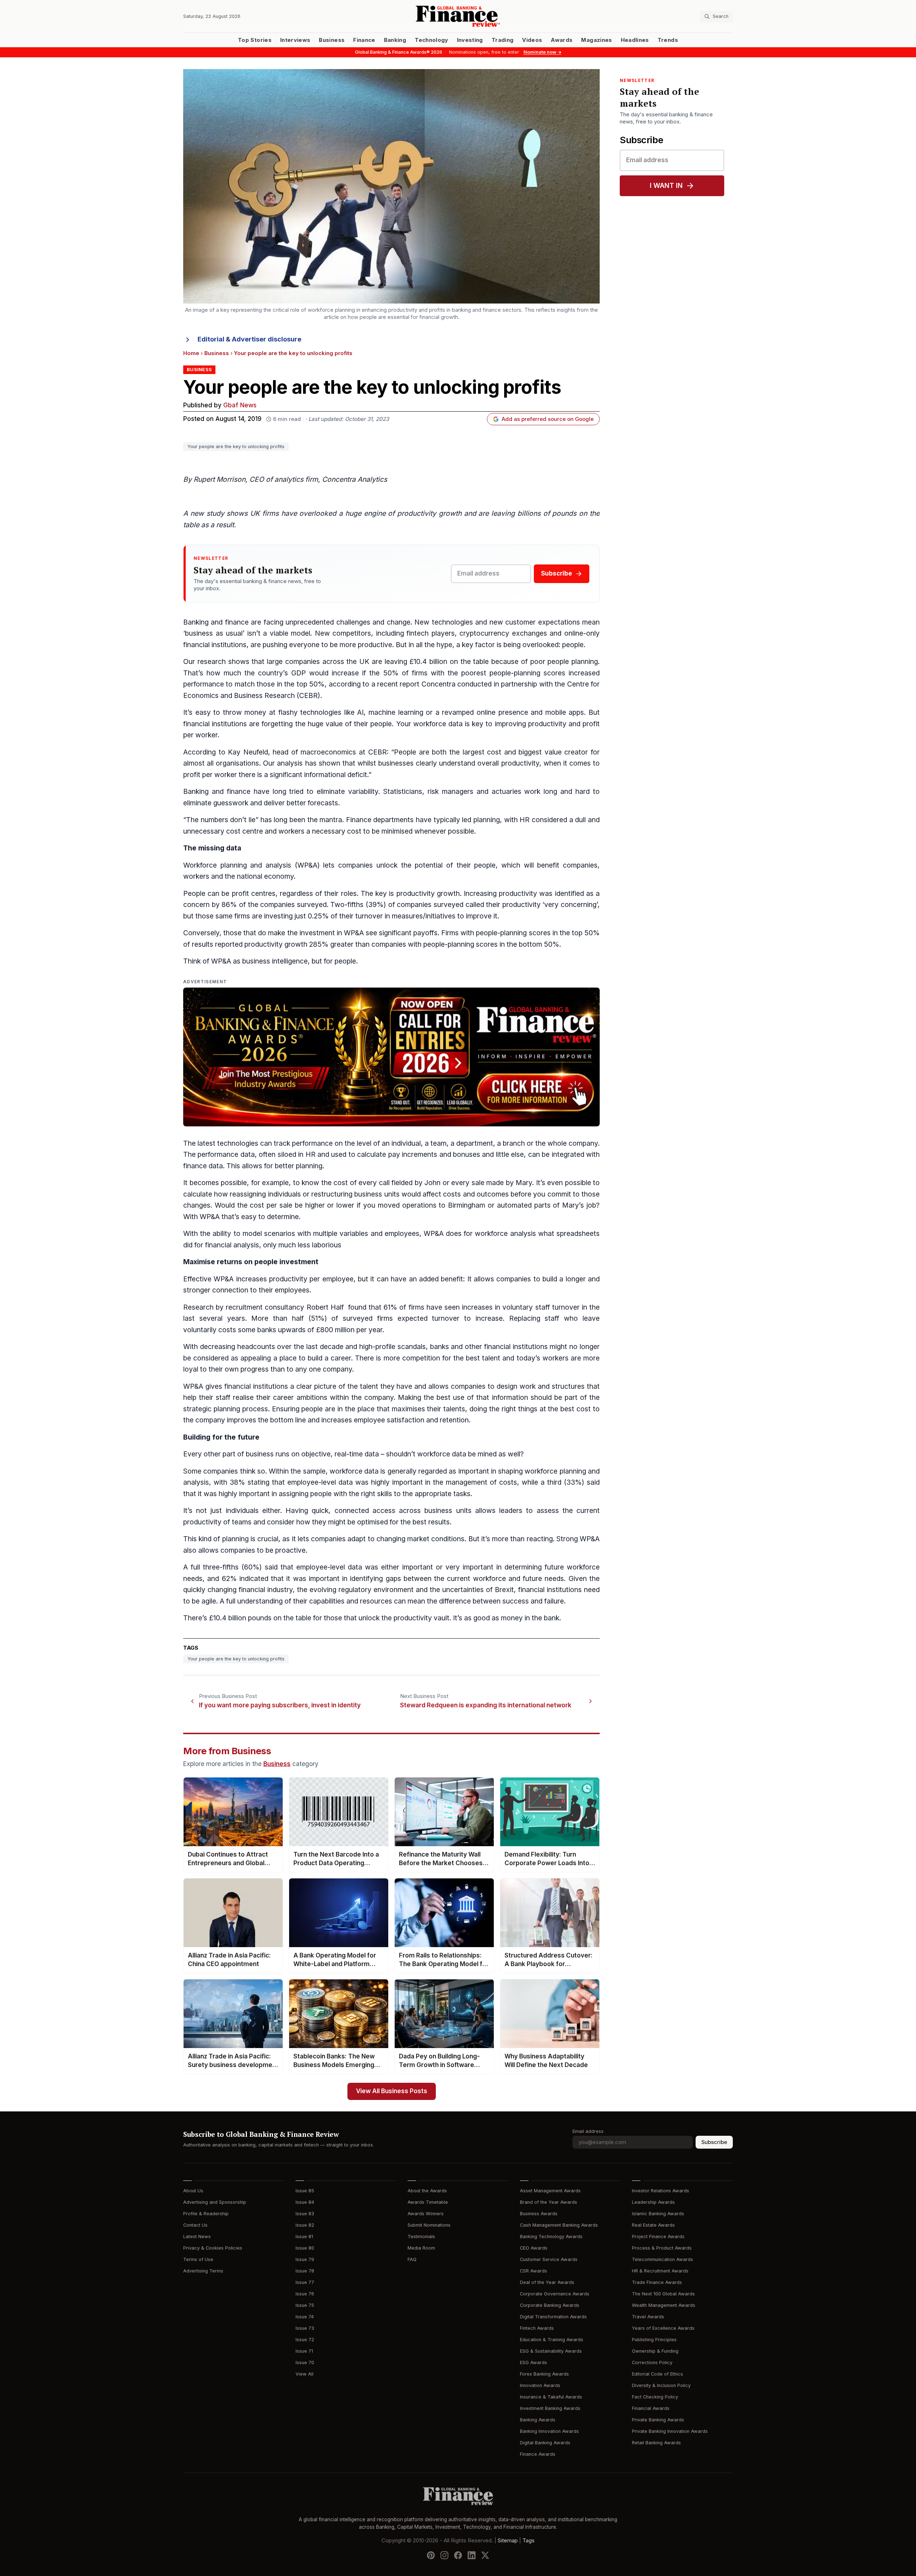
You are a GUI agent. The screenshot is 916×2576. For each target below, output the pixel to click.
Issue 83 (305, 2214)
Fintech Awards (537, 2328)
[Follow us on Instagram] (444, 2555)
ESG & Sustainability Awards (551, 2351)
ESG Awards (533, 2362)
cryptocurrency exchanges (503, 633)
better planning (299, 1166)
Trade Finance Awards (657, 2282)
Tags (528, 2540)
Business (332, 40)
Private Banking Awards (658, 2420)
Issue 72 (305, 2340)
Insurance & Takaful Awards (551, 2397)
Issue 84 (305, 2202)
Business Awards (539, 2214)
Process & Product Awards (662, 2248)
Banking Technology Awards (551, 2237)
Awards (562, 40)
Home (191, 353)
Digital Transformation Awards (553, 2317)
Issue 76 (305, 2294)
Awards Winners (426, 2214)
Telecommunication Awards (662, 2259)
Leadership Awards (653, 2202)
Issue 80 (305, 2248)
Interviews (295, 40)
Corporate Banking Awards (550, 2305)
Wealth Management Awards (664, 2305)
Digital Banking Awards (545, 2443)
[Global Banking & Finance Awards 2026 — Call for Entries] (391, 1057)
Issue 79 (305, 2259)
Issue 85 (305, 2191)
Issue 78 (305, 2271)
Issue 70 (305, 2362)
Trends (668, 40)
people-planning (513, 673)
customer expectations (542, 622)
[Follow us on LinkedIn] (472, 2555)
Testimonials (421, 2237)
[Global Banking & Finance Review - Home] (458, 16)
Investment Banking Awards (550, 2408)
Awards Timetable (428, 2202)
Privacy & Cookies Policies (213, 2248)
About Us (193, 2191)
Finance (364, 40)
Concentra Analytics (355, 479)
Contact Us (195, 2225)
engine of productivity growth (413, 513)
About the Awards (427, 2191)
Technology (432, 40)
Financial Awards (651, 2408)
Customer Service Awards (549, 2259)
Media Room (421, 2248)
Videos (532, 40)
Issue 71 (304, 2351)
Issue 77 (305, 2282)
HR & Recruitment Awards (660, 2271)
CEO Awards (534, 2248)
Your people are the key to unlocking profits (236, 447)
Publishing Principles (654, 2340)
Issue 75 (305, 2305)
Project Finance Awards (658, 2237)
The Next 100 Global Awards (663, 2294)
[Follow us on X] (485, 2555)
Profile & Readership (206, 2214)
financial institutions (215, 645)
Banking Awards (538, 2420)
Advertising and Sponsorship (215, 2202)
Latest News (197, 2237)
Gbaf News (240, 405)
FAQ (412, 2259)
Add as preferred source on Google (548, 419)
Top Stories (255, 40)
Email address (588, 2131)
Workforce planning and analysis (237, 865)
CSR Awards (533, 2271)
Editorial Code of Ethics (657, 2374)
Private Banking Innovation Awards (670, 2431)
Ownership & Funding (655, 2351)
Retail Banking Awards (656, 2443)
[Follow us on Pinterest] (431, 2555)
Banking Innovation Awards (549, 2431)
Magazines (596, 40)
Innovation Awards (540, 2385)
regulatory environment (376, 1590)
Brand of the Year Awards (549, 2202)
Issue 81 (304, 2237)
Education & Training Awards (552, 2340)
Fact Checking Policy (655, 2397)
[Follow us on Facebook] (458, 2555)
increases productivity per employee (295, 1279)
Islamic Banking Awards (658, 2214)
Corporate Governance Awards (555, 2294)
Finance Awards (538, 2454)
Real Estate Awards (653, 2225)
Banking (395, 40)
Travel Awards (648, 2317)
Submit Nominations (429, 2225)
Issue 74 (305, 2317)
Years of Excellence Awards (663, 2328)
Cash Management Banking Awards (559, 2225)
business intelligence (275, 961)
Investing (470, 40)
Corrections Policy (652, 2362)
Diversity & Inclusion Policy (661, 2385)
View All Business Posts (392, 2091)
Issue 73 (305, 2328)
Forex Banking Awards (544, 2374)
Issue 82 (305, 2225)
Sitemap (508, 2540)
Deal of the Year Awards (547, 2282)
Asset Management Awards (550, 2191)
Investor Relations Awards (661, 2191)
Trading (503, 40)
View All (304, 2374)
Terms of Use (198, 2259)
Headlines (635, 40)
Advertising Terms (203, 2271)
